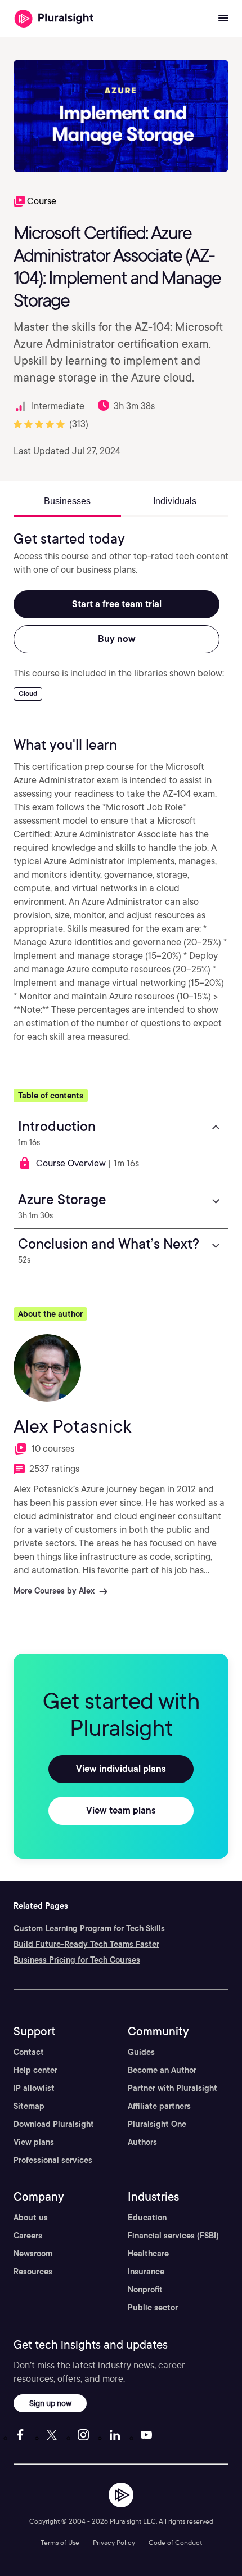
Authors (142, 2142)
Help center (35, 2070)
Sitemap (29, 2106)
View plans (34, 2142)
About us (31, 2218)
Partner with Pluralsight (172, 2088)
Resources (33, 2272)
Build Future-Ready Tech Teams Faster (86, 1944)
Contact (29, 2052)
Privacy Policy (114, 2543)
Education (147, 2218)
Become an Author (162, 2070)
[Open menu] (223, 19)
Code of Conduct (175, 2543)
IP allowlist (34, 2088)
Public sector (153, 2308)
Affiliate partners (159, 2106)
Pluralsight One (157, 2124)
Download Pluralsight (54, 2124)
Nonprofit (145, 2290)
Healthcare (148, 2254)
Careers (28, 2236)
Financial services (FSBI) (173, 2236)
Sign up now (50, 2403)
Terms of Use (60, 2543)
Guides (141, 2052)
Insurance (146, 2272)
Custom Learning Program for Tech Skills (89, 1928)
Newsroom (33, 2254)
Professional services (53, 2160)
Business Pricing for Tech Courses (77, 1960)
